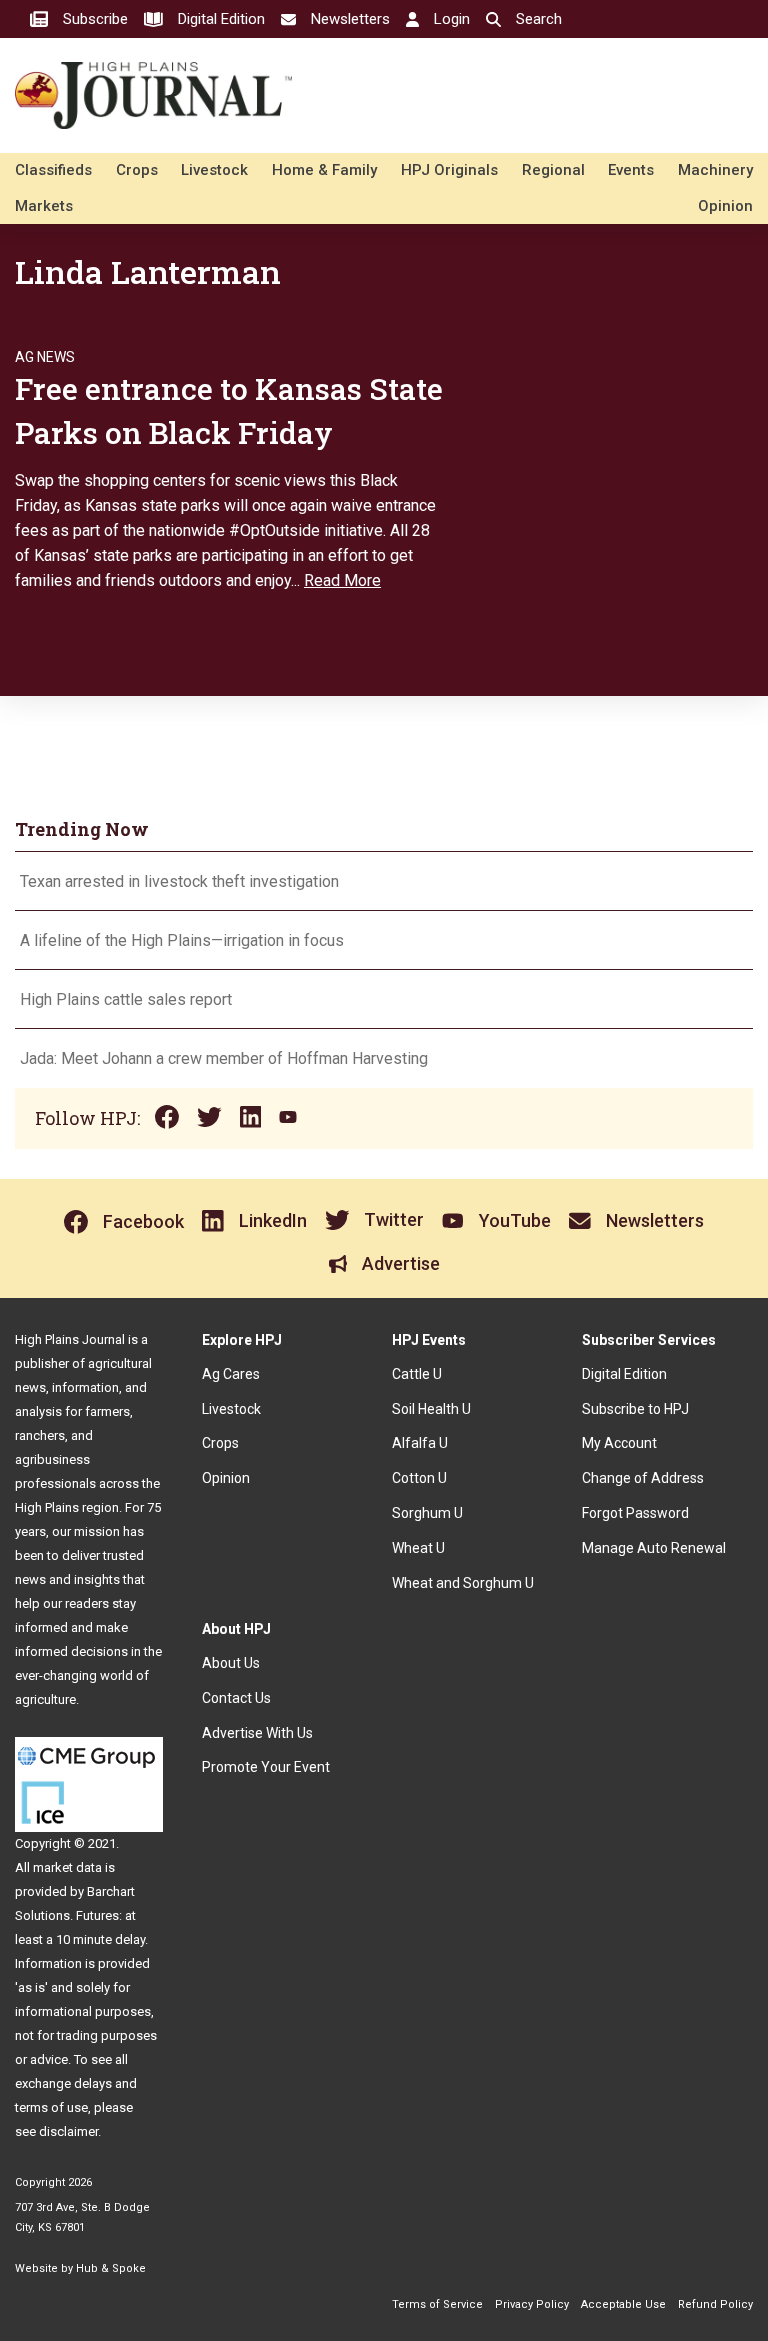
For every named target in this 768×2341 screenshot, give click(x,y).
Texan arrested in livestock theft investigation (179, 881)
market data (67, 1867)
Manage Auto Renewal (654, 1548)
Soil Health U (431, 1409)
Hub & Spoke (111, 2268)
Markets (44, 206)
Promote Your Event (266, 1767)
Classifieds (53, 170)
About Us (231, 1663)
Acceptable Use (623, 2304)
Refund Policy (715, 2304)
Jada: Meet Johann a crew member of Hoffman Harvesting (224, 1058)
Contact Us (236, 1698)
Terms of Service (437, 2304)
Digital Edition (624, 1374)
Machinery (715, 170)
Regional (553, 170)
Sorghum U (427, 1513)
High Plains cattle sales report (126, 999)
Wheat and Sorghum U (463, 1583)
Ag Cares (231, 1374)
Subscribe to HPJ (635, 1409)
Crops (137, 170)
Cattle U (417, 1374)
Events (631, 170)
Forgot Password (635, 1513)
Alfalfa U (420, 1443)
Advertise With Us (257, 1733)
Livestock (214, 170)
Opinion (725, 206)
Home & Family (324, 170)
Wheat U (418, 1548)
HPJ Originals (449, 170)
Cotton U (419, 1478)
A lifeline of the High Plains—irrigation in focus (182, 940)
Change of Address (643, 1478)
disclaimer (68, 2131)
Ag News (45, 357)
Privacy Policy (532, 2304)
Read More (342, 580)
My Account (619, 1443)
